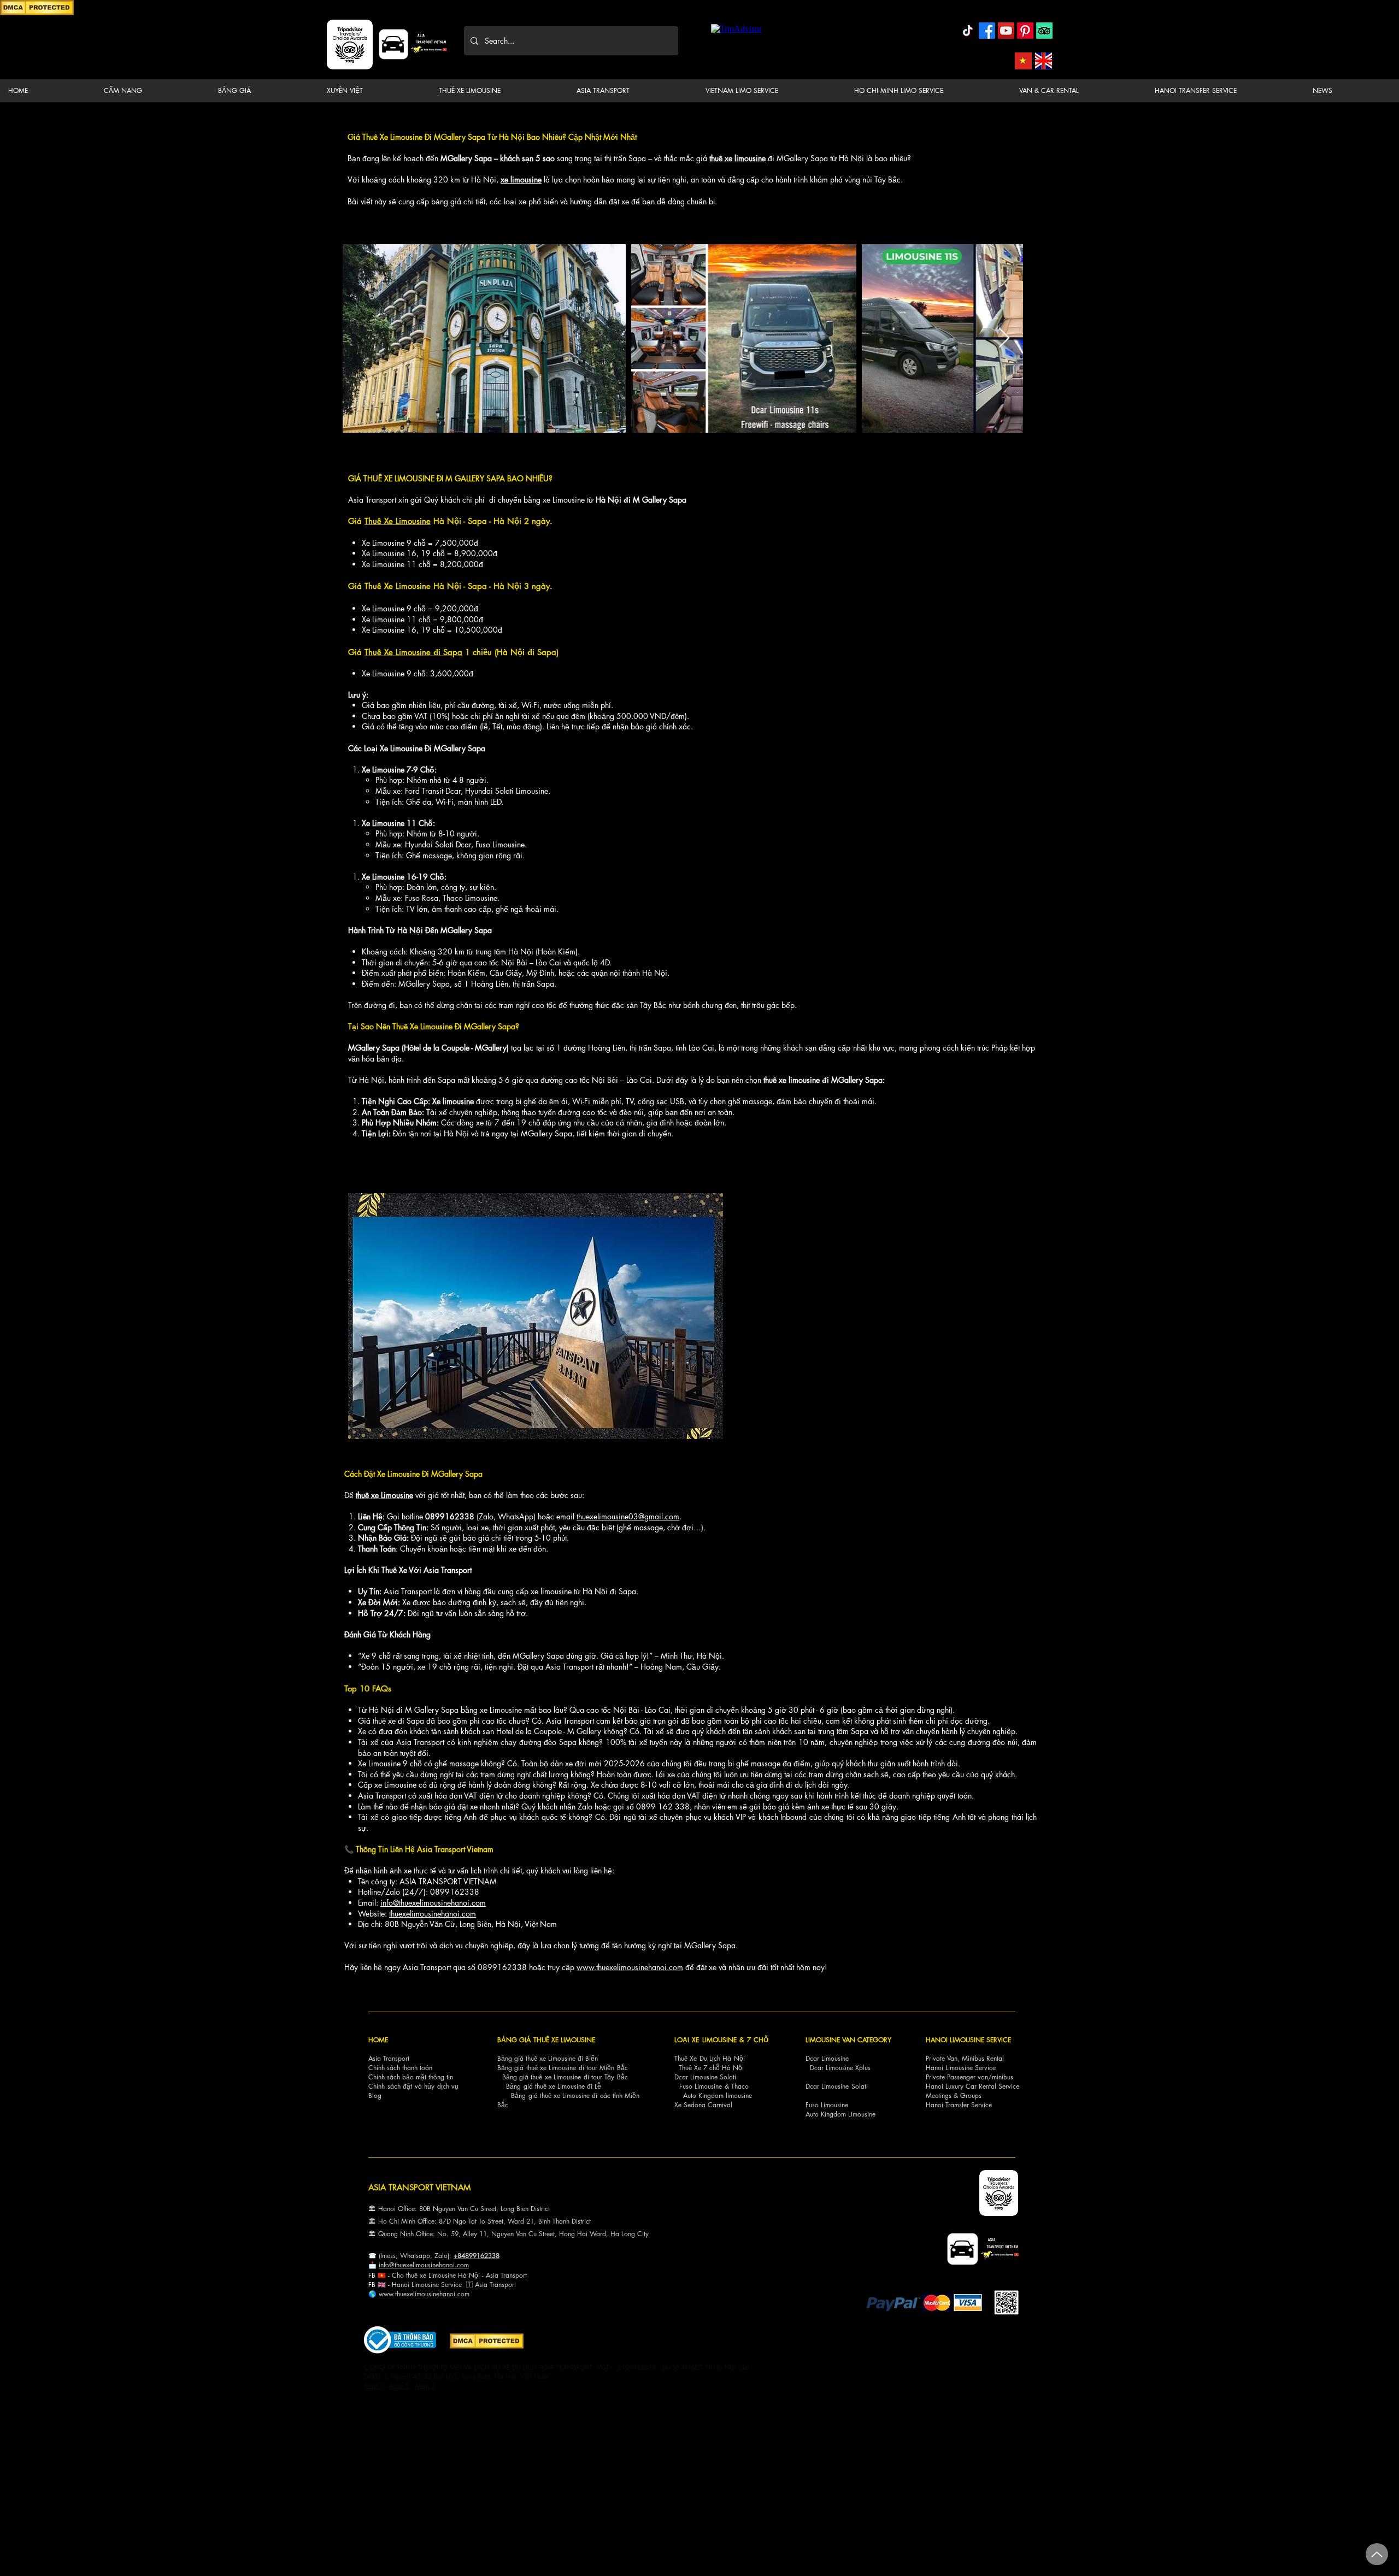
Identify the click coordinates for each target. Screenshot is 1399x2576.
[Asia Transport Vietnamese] (1023, 61)
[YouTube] (1006, 31)
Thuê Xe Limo (388, 652)
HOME (378, 2040)
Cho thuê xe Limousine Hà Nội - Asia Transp (455, 2275)
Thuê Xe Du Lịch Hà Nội (710, 2058)
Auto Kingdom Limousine (840, 2114)
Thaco (740, 2086)
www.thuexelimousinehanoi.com (630, 1967)
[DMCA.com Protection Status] (37, 13)
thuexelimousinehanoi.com (433, 1914)
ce (459, 2285)
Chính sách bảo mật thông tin (411, 2077)
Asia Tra (487, 2285)
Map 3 (425, 2386)
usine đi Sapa (437, 652)
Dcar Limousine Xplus (840, 2068)
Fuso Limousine (701, 2086)
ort (523, 2275)
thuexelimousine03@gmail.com (628, 1516)
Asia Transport (389, 2058)
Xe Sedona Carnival (703, 2105)
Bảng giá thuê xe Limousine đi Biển (548, 2058)
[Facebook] (987, 31)
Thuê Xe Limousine (398, 521)
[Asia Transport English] (1044, 61)
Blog (375, 2095)
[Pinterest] (1025, 31)
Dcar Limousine (827, 2058)
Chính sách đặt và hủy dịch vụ (413, 2086)
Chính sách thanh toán (400, 2068)
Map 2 (399, 2386)
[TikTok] (968, 31)
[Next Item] (1004, 338)
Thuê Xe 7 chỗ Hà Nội (711, 2068)
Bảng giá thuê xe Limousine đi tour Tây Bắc (565, 2077)
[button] (152, 91)
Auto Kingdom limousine (718, 2095)
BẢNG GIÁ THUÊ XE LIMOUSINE (546, 2040)
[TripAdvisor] (1044, 31)
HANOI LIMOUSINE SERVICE (968, 2040)
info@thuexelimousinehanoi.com (433, 1903)
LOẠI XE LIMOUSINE (706, 2040)
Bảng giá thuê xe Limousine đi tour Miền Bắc (563, 2068)
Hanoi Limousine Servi (424, 2285)
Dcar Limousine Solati (705, 2077)
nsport (507, 2285)
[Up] (1377, 2554)
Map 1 (374, 2386)
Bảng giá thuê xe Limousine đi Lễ (554, 2086)
